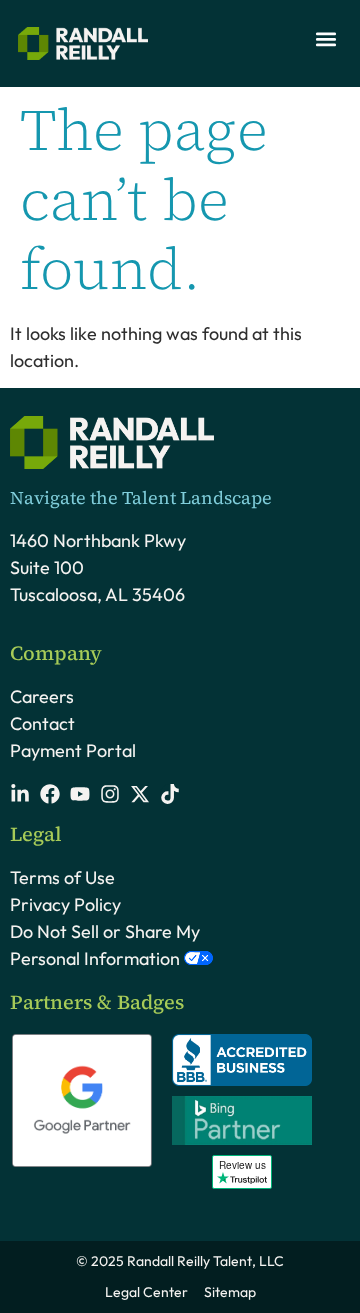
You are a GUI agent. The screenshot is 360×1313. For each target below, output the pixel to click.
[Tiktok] (170, 794)
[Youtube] (80, 794)
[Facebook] (50, 794)
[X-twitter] (140, 794)
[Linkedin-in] (20, 794)
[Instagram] (110, 794)
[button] (325, 38)
